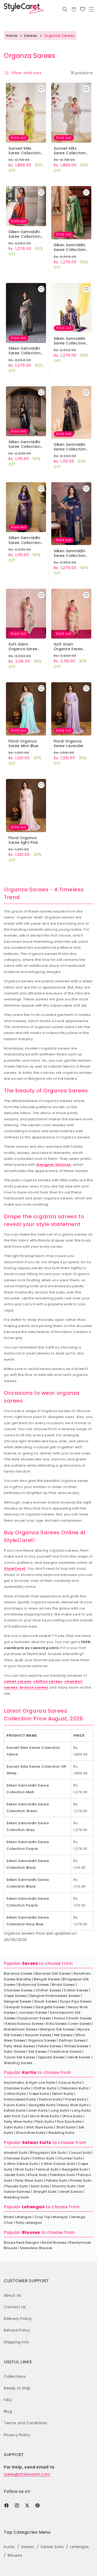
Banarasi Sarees (18, 1973)
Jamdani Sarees (33, 2013)
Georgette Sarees (50, 2007)
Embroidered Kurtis (20, 2099)
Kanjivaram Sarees (35, 2018)
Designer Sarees (18, 2001)
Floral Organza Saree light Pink (23, 840)
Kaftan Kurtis (15, 2110)
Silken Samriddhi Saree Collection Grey (25, 351)
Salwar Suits (37, 2142)
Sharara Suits (64, 2186)
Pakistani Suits (62, 2175)
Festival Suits (47, 2169)
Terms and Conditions (25, 2423)
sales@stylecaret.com (27, 2474)
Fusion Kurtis (15, 2105)
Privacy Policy (17, 2435)
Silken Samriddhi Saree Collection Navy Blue (70, 553)
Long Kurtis (60, 2110)
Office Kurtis (73, 2116)
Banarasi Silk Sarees (53, 1973)
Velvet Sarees (79, 2057)
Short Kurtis (66, 2127)
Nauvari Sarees (38, 2035)
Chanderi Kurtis (17, 2088)
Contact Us (15, 2307)
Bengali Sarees (47, 1979)
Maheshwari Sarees (21, 2029)
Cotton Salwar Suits (21, 2164)
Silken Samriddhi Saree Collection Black (25, 444)
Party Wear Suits (29, 2180)
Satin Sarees (15, 2052)
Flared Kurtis (76, 2099)
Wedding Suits (17, 2197)
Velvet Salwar (71, 2192)
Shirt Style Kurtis (40, 2127)
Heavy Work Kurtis (74, 2105)
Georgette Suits (75, 2169)
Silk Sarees (38, 2052)
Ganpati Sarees (19, 2007)
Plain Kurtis (45, 2122)
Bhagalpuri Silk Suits (48, 2153)
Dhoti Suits (24, 2169)
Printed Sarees (77, 2046)
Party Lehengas (29, 2223)
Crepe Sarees (15, 1996)
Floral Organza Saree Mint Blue (24, 743)
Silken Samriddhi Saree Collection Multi (25, 234)
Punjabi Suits (17, 2186)
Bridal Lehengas (18, 2217)
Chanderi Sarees (18, 1990)
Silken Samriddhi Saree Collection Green (70, 247)
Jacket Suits (14, 2175)
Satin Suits (40, 2186)
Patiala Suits (57, 2180)
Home (12, 36)
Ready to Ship (17, 2388)
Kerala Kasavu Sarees (25, 2024)
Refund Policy (17, 2330)
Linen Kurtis (38, 2110)
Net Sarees (63, 2035)
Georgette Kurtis (42, 2105)
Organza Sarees (42, 2040)
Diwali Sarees (46, 2001)
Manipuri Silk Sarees (58, 2029)
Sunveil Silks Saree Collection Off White (70, 151)
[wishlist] (41, 89)
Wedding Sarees (18, 2063)
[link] (83, 9)
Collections (15, 2376)
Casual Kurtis (70, 2083)
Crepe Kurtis (39, 2094)
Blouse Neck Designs (21, 2242)
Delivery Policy (18, 2319)
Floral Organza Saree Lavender (69, 743)
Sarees (31, 36)
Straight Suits (45, 2192)
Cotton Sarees (76, 1990)
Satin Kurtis (14, 2127)
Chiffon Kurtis (45, 2088)
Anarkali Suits (16, 2153)
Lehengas (33, 2207)
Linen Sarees (80, 2024)
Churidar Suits (70, 2158)
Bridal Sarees (64, 1985)
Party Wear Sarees (19, 2046)
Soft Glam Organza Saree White (23, 647)
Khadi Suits (38, 2175)
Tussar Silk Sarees (20, 2057)
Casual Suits (80, 2153)
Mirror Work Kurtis (45, 2116)
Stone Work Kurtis (31, 2133)
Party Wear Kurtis (18, 2122)
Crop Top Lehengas (51, 2217)
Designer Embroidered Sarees (55, 1996)
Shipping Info (17, 2342)
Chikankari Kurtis (74, 2088)
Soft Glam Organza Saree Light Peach (68, 647)
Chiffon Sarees (48, 1990)
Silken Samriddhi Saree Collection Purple (70, 341)
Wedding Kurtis (61, 2133)
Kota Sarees (57, 2024)
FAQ (8, 2400)
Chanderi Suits (17, 2158)
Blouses (31, 2232)
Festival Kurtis (51, 2099)
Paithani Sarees (72, 2040)
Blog (8, 2411)
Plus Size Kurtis (69, 2122)
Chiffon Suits (43, 2158)
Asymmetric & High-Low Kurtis (30, 2083)
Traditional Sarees (66, 2052)
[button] (91, 9)
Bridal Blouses (54, 2242)
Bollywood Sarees (34, 1985)
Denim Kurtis (63, 2094)
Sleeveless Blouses (36, 2248)
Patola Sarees (50, 2046)
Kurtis (29, 2072)
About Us (13, 2295)
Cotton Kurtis (15, 2094)
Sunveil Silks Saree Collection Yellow (25, 151)
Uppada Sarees (51, 2057)
